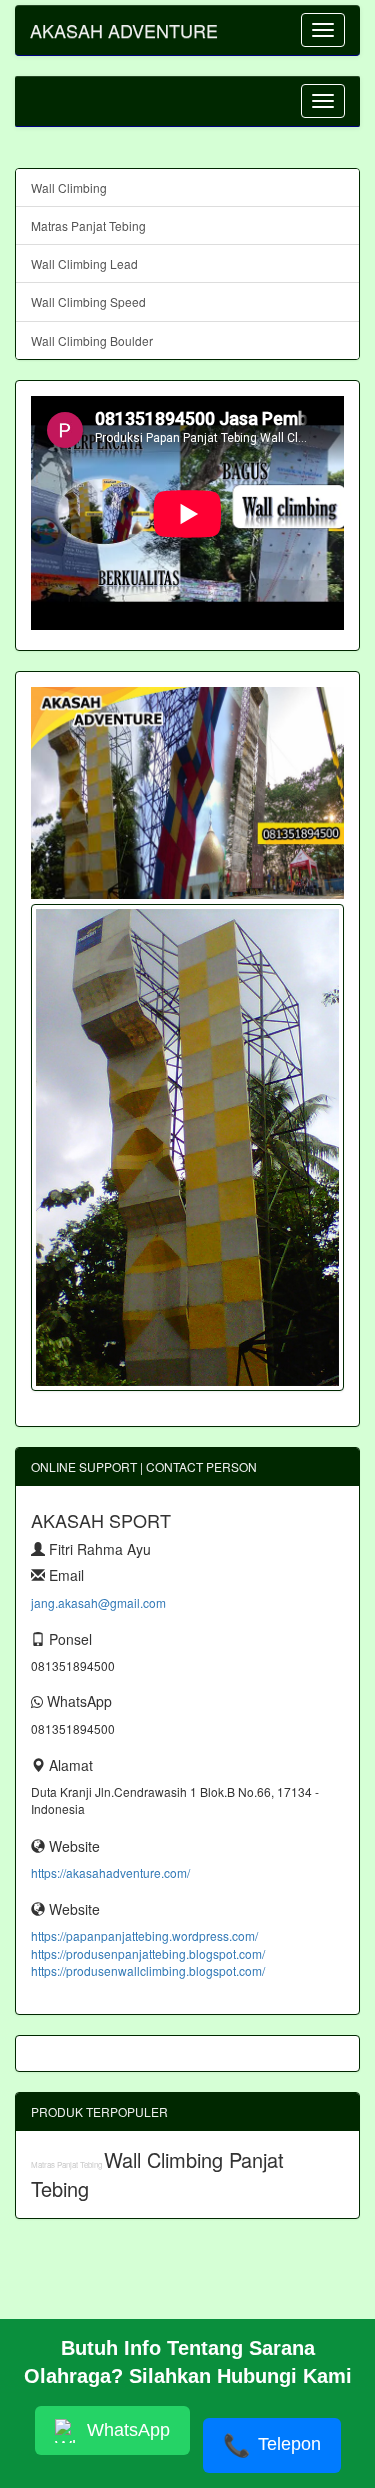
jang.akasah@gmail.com (98, 1602)
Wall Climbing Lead (84, 263)
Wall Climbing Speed (88, 301)
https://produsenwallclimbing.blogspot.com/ (148, 1970)
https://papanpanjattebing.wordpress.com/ (144, 1935)
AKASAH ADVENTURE (124, 30)
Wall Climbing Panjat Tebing (157, 2174)
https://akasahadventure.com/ (110, 1872)
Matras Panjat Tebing (88, 225)
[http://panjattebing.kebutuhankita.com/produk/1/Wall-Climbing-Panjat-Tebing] (187, 1147)
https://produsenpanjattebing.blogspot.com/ (148, 1953)
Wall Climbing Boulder (92, 340)
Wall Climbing (69, 187)
